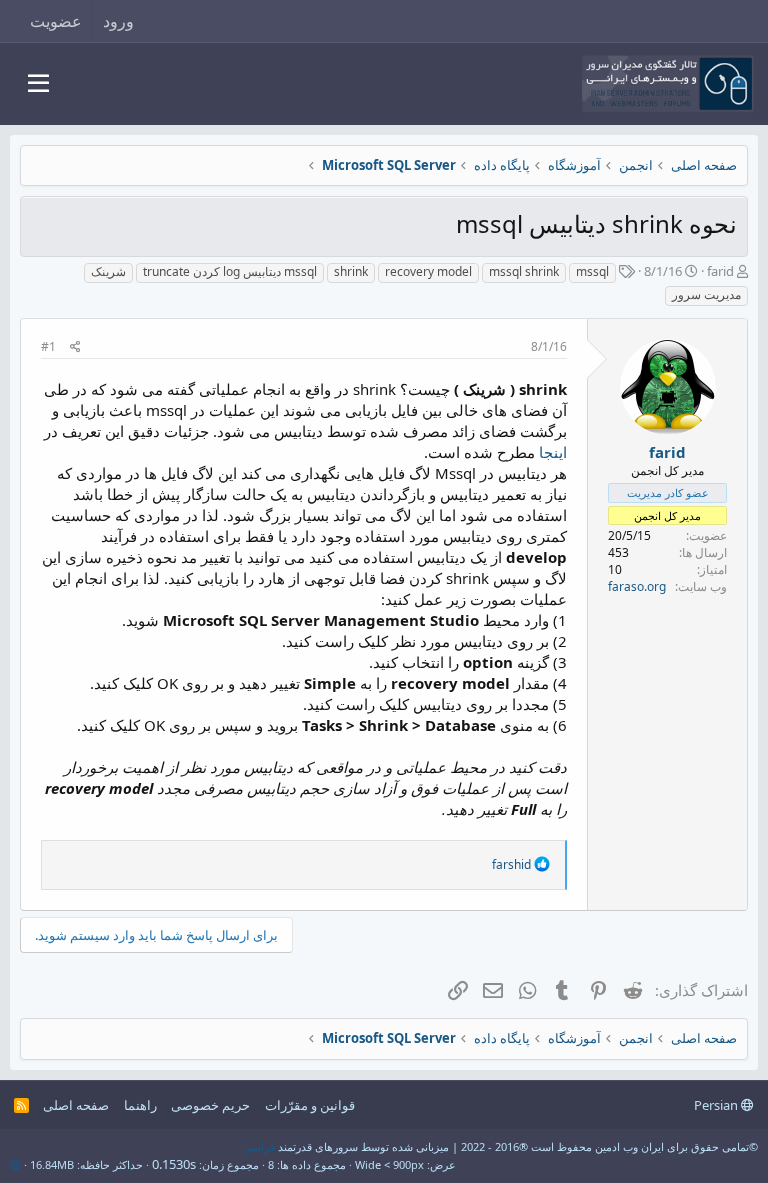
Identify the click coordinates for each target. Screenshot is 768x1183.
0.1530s (174, 1164)
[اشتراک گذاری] (75, 347)
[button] (38, 84)
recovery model (428, 271)
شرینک (108, 271)
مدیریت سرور (706, 294)
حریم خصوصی (210, 1105)
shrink (351, 271)
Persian (717, 1105)
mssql (592, 271)
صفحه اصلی (76, 1105)
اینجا (553, 452)
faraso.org (637, 586)
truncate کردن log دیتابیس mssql (230, 271)
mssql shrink (524, 271)
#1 (48, 346)
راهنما (140, 1105)
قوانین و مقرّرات (310, 1105)
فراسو (260, 1146)
